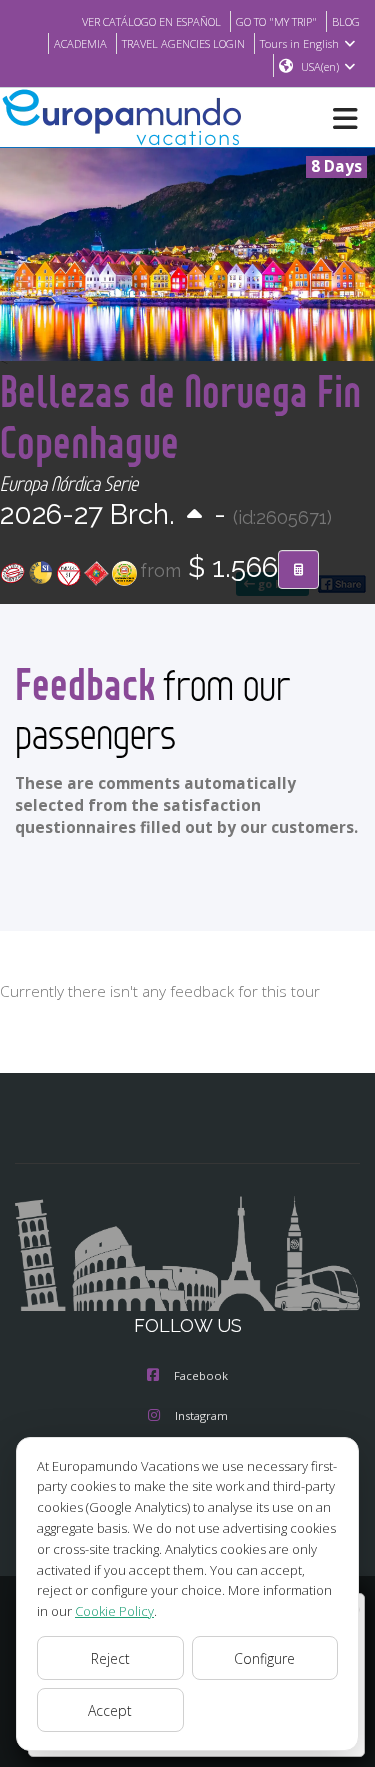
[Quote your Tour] (298, 570)
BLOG (346, 21)
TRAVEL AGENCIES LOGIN (183, 43)
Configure (264, 1658)
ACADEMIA (80, 43)
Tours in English (299, 43)
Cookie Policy (114, 1611)
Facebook (201, 1375)
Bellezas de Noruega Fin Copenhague (180, 416)
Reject (110, 1658)
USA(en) (320, 66)
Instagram (201, 1415)
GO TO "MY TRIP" (276, 21)
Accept (110, 1710)
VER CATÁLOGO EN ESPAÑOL (151, 21)
